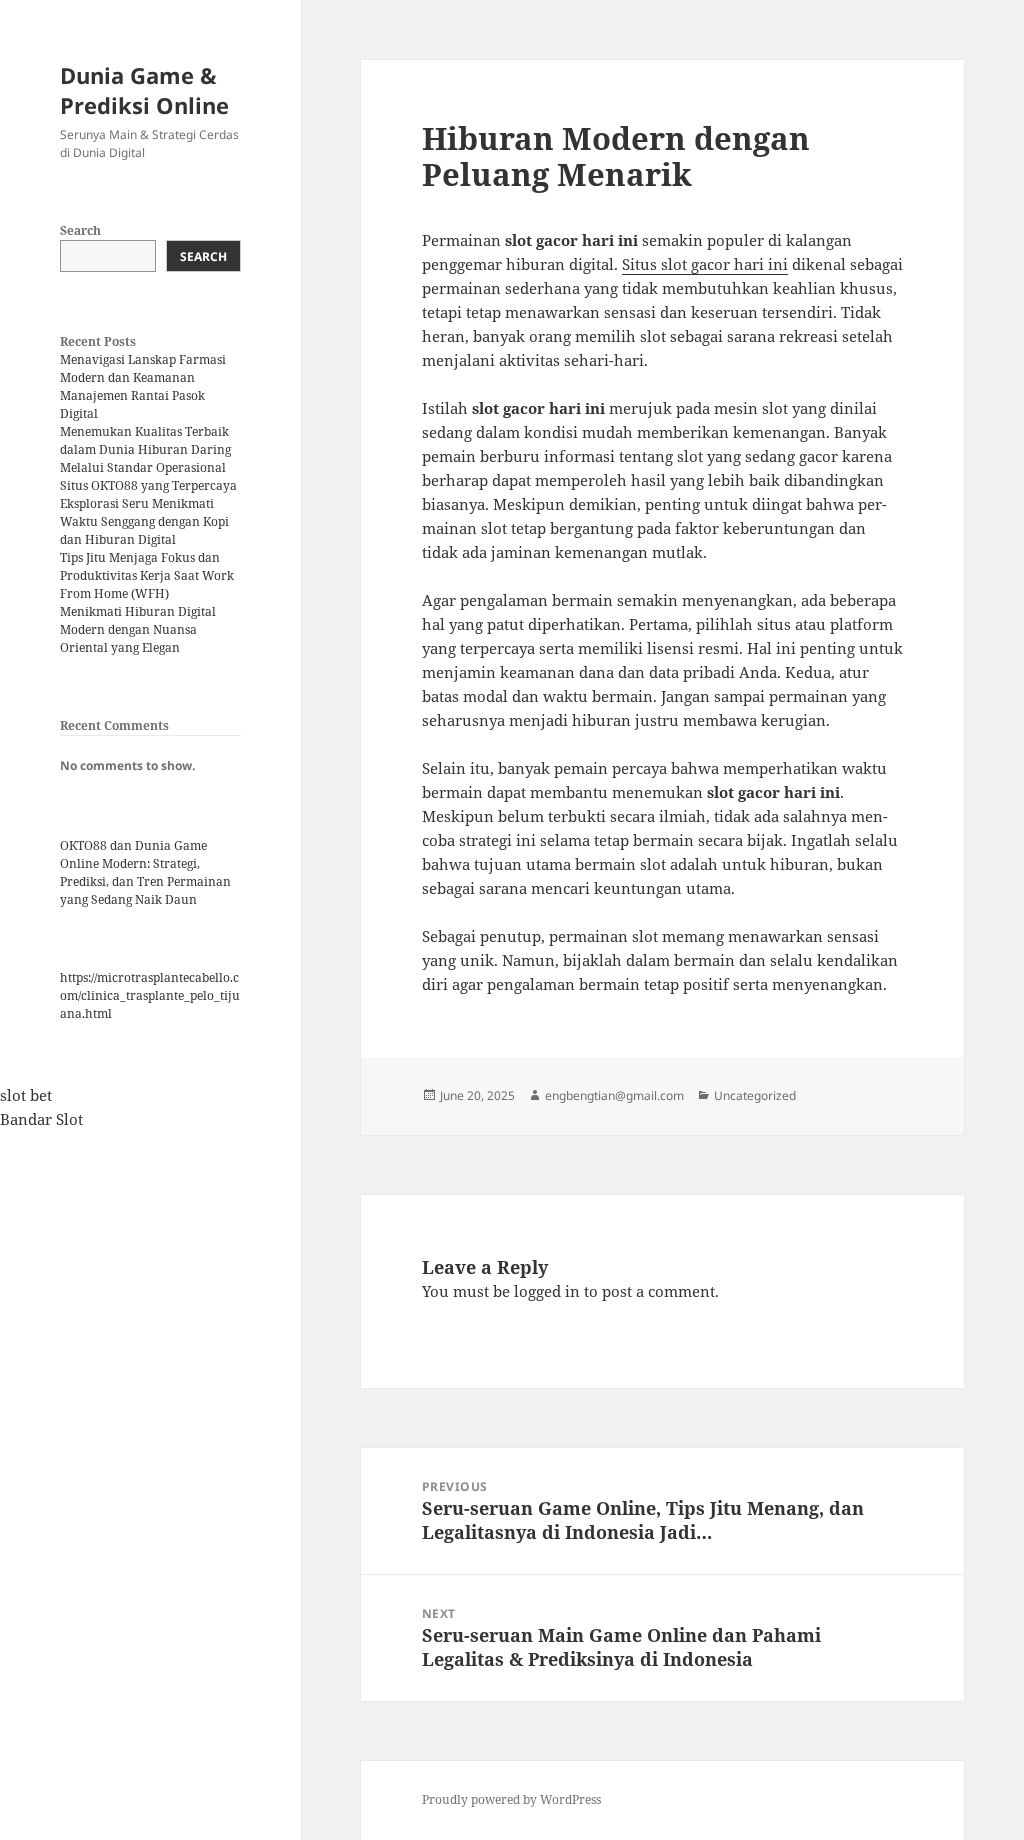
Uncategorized (755, 1095)
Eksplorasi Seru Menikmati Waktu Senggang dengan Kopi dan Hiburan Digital (144, 521)
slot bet (26, 1095)
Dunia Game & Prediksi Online (144, 90)
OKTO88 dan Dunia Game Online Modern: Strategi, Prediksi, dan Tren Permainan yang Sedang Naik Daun (145, 872)
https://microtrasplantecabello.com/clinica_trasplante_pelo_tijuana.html (150, 995)
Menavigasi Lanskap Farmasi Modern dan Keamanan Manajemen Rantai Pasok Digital (143, 386)
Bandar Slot (41, 1119)
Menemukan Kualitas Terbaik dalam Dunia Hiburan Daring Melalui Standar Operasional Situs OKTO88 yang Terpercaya (148, 458)
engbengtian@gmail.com (614, 1095)
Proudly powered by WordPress (511, 1799)
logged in (547, 1291)
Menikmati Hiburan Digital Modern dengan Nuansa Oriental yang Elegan (138, 629)
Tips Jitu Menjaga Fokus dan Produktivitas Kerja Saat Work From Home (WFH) (147, 575)
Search (80, 230)
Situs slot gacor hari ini (705, 264)
